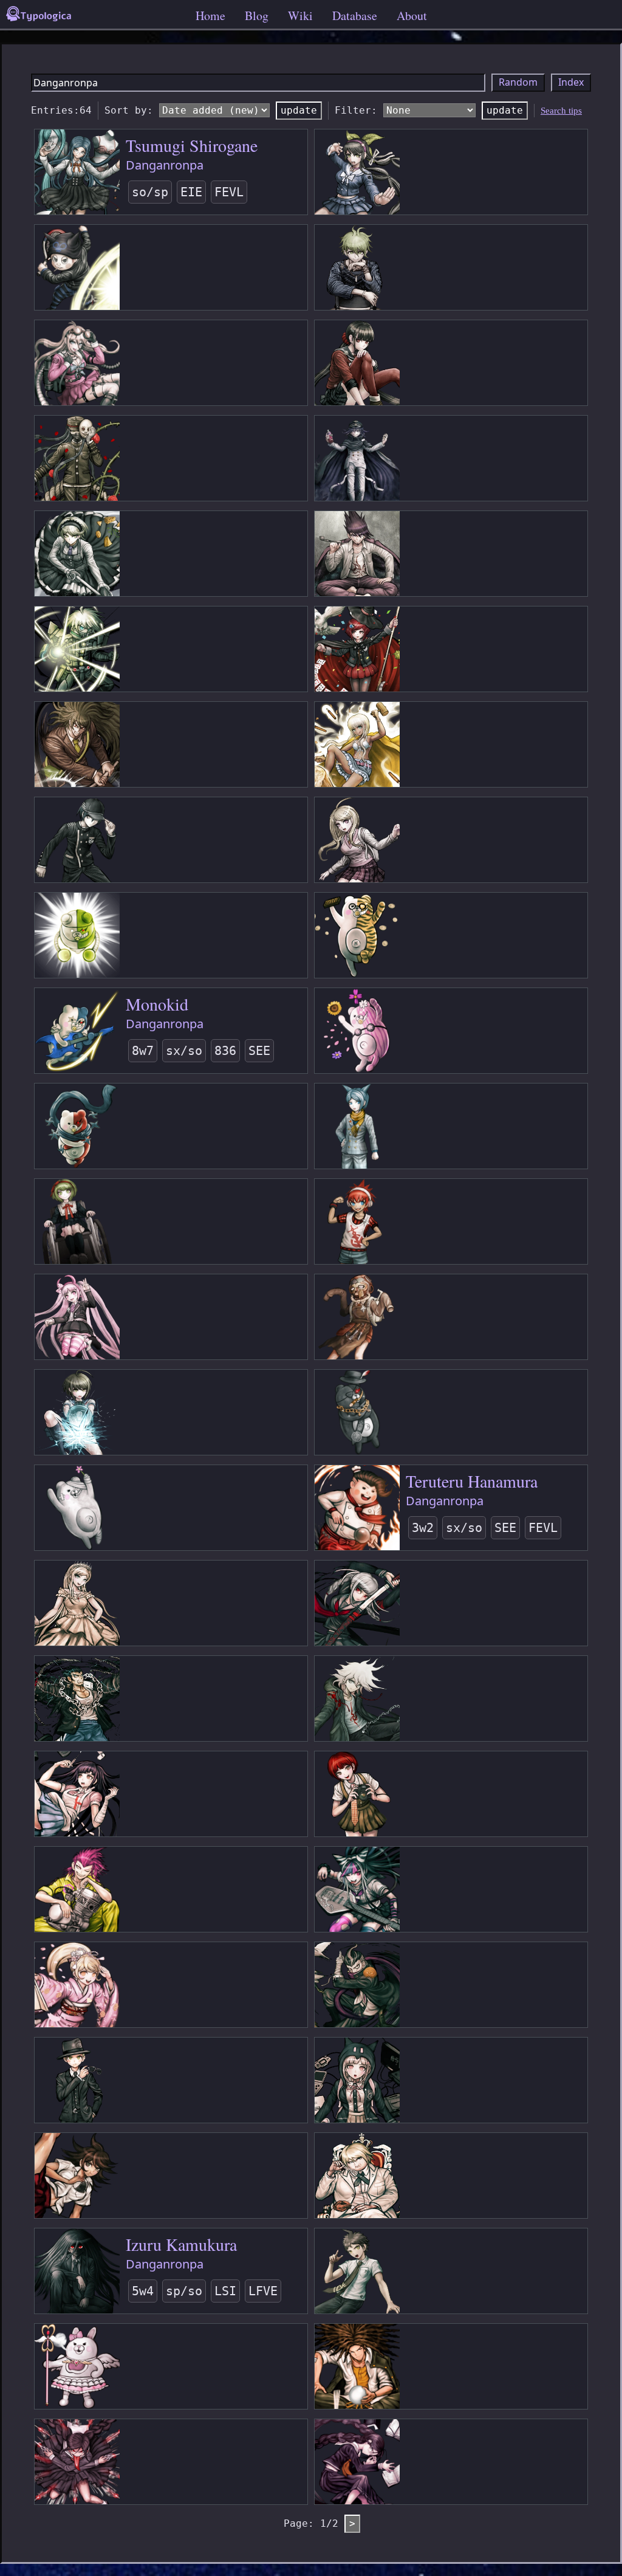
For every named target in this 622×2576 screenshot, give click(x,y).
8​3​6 (225, 1051)
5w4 (143, 2291)
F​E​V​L (229, 192)
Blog (257, 15)
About (412, 15)
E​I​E (191, 192)
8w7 (143, 1051)
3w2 (423, 1528)
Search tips (561, 111)
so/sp (150, 192)
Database (355, 15)
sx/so (184, 1051)
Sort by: (129, 110)
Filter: (356, 110)
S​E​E (259, 1051)
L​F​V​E (263, 2291)
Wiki (300, 15)
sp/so (184, 2291)
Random (518, 82)
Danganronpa (165, 165)
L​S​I (225, 2291)
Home (210, 15)
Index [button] (571, 82)
